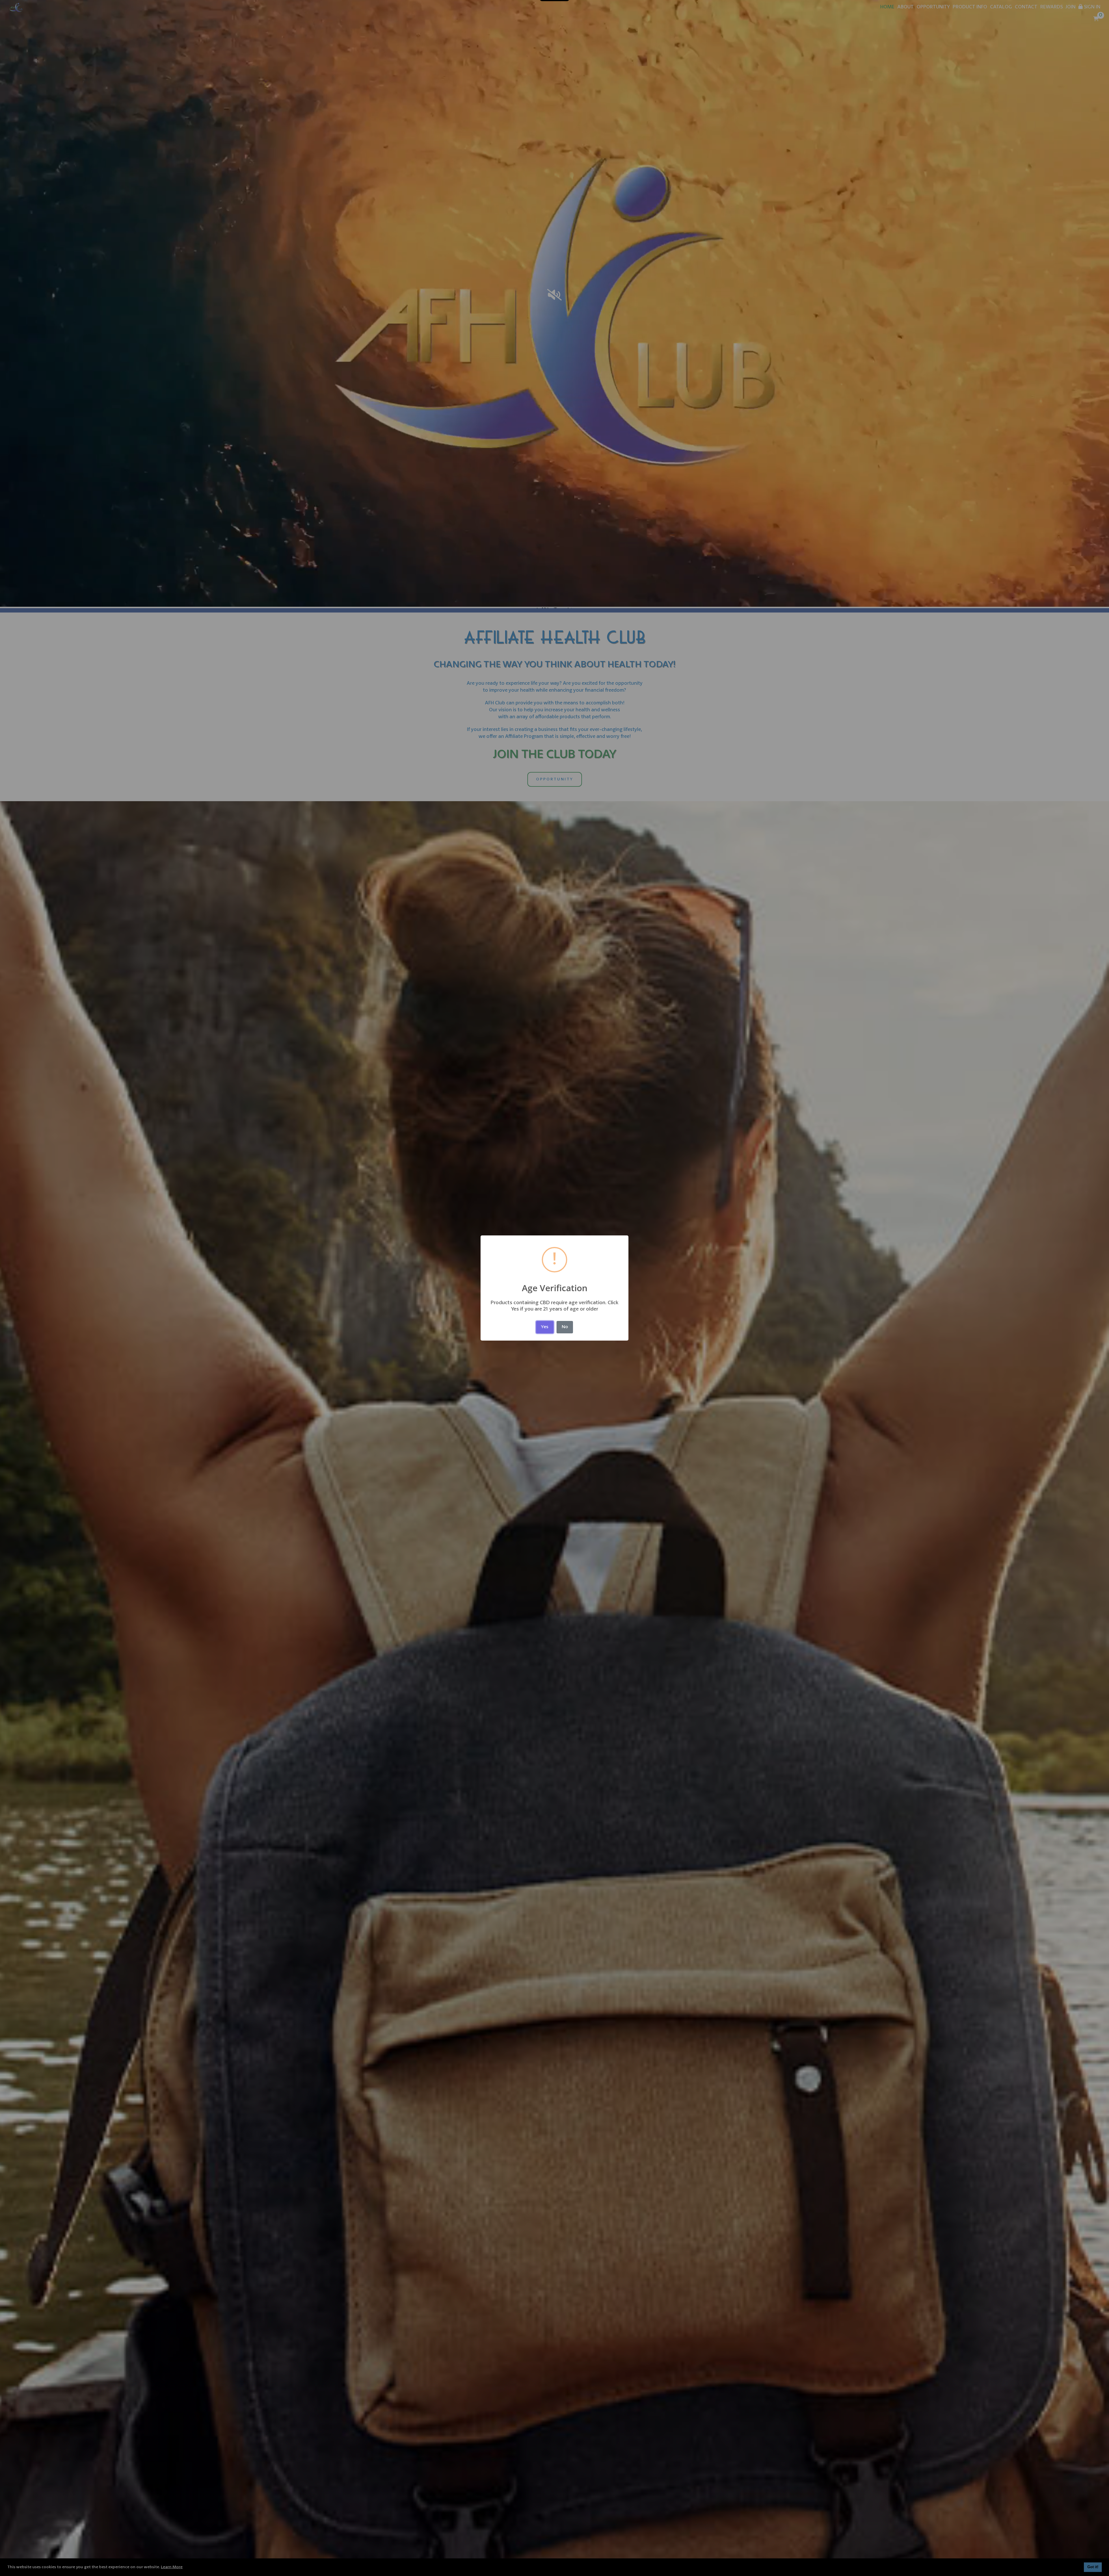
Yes (545, 1327)
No (565, 1327)
